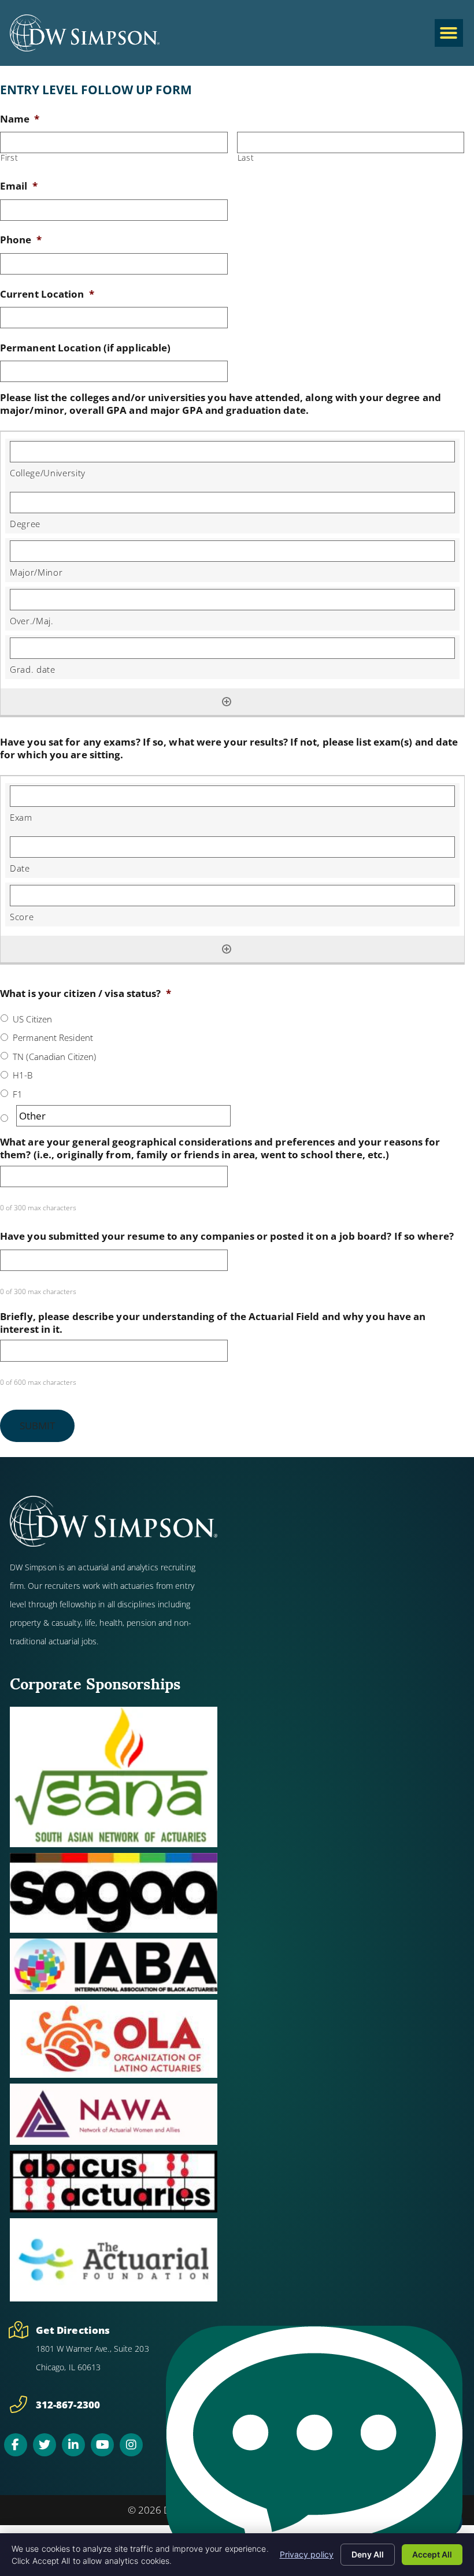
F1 (18, 1094)
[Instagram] (131, 2445)
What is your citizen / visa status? (86, 994)
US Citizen (32, 1019)
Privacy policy (307, 2554)
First (9, 158)
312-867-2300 (68, 2405)
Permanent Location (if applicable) (85, 348)
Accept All (432, 2554)
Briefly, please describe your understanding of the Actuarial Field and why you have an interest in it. (213, 1323)
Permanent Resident (53, 1037)
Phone (21, 240)
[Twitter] (45, 2445)
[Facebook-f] (16, 2445)
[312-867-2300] (18, 2404)
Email (19, 186)
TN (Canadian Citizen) (54, 1057)
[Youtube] (102, 2445)
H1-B (23, 1075)
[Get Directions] (18, 2330)
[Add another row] (227, 702)
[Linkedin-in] (73, 2445)
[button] (449, 33)
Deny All (368, 2554)
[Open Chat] (314, 2445)
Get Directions (73, 2330)
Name (20, 119)
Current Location (47, 294)
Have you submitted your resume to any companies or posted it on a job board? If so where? (227, 1236)
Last (246, 158)
